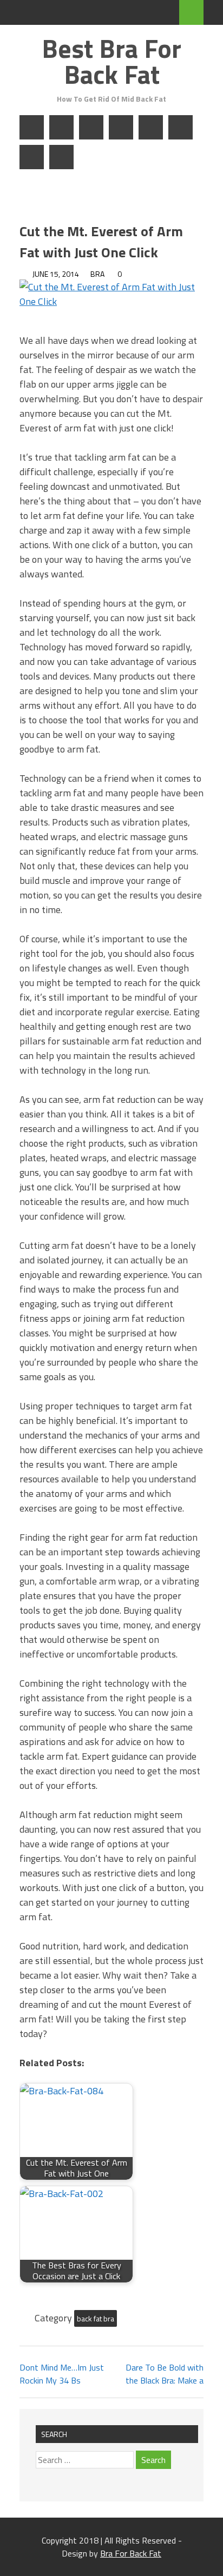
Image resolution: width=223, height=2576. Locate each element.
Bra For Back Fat (131, 2553)
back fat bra (96, 2318)
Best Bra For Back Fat (111, 61)
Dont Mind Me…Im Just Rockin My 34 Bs (62, 2374)
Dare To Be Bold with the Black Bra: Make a (165, 2374)
